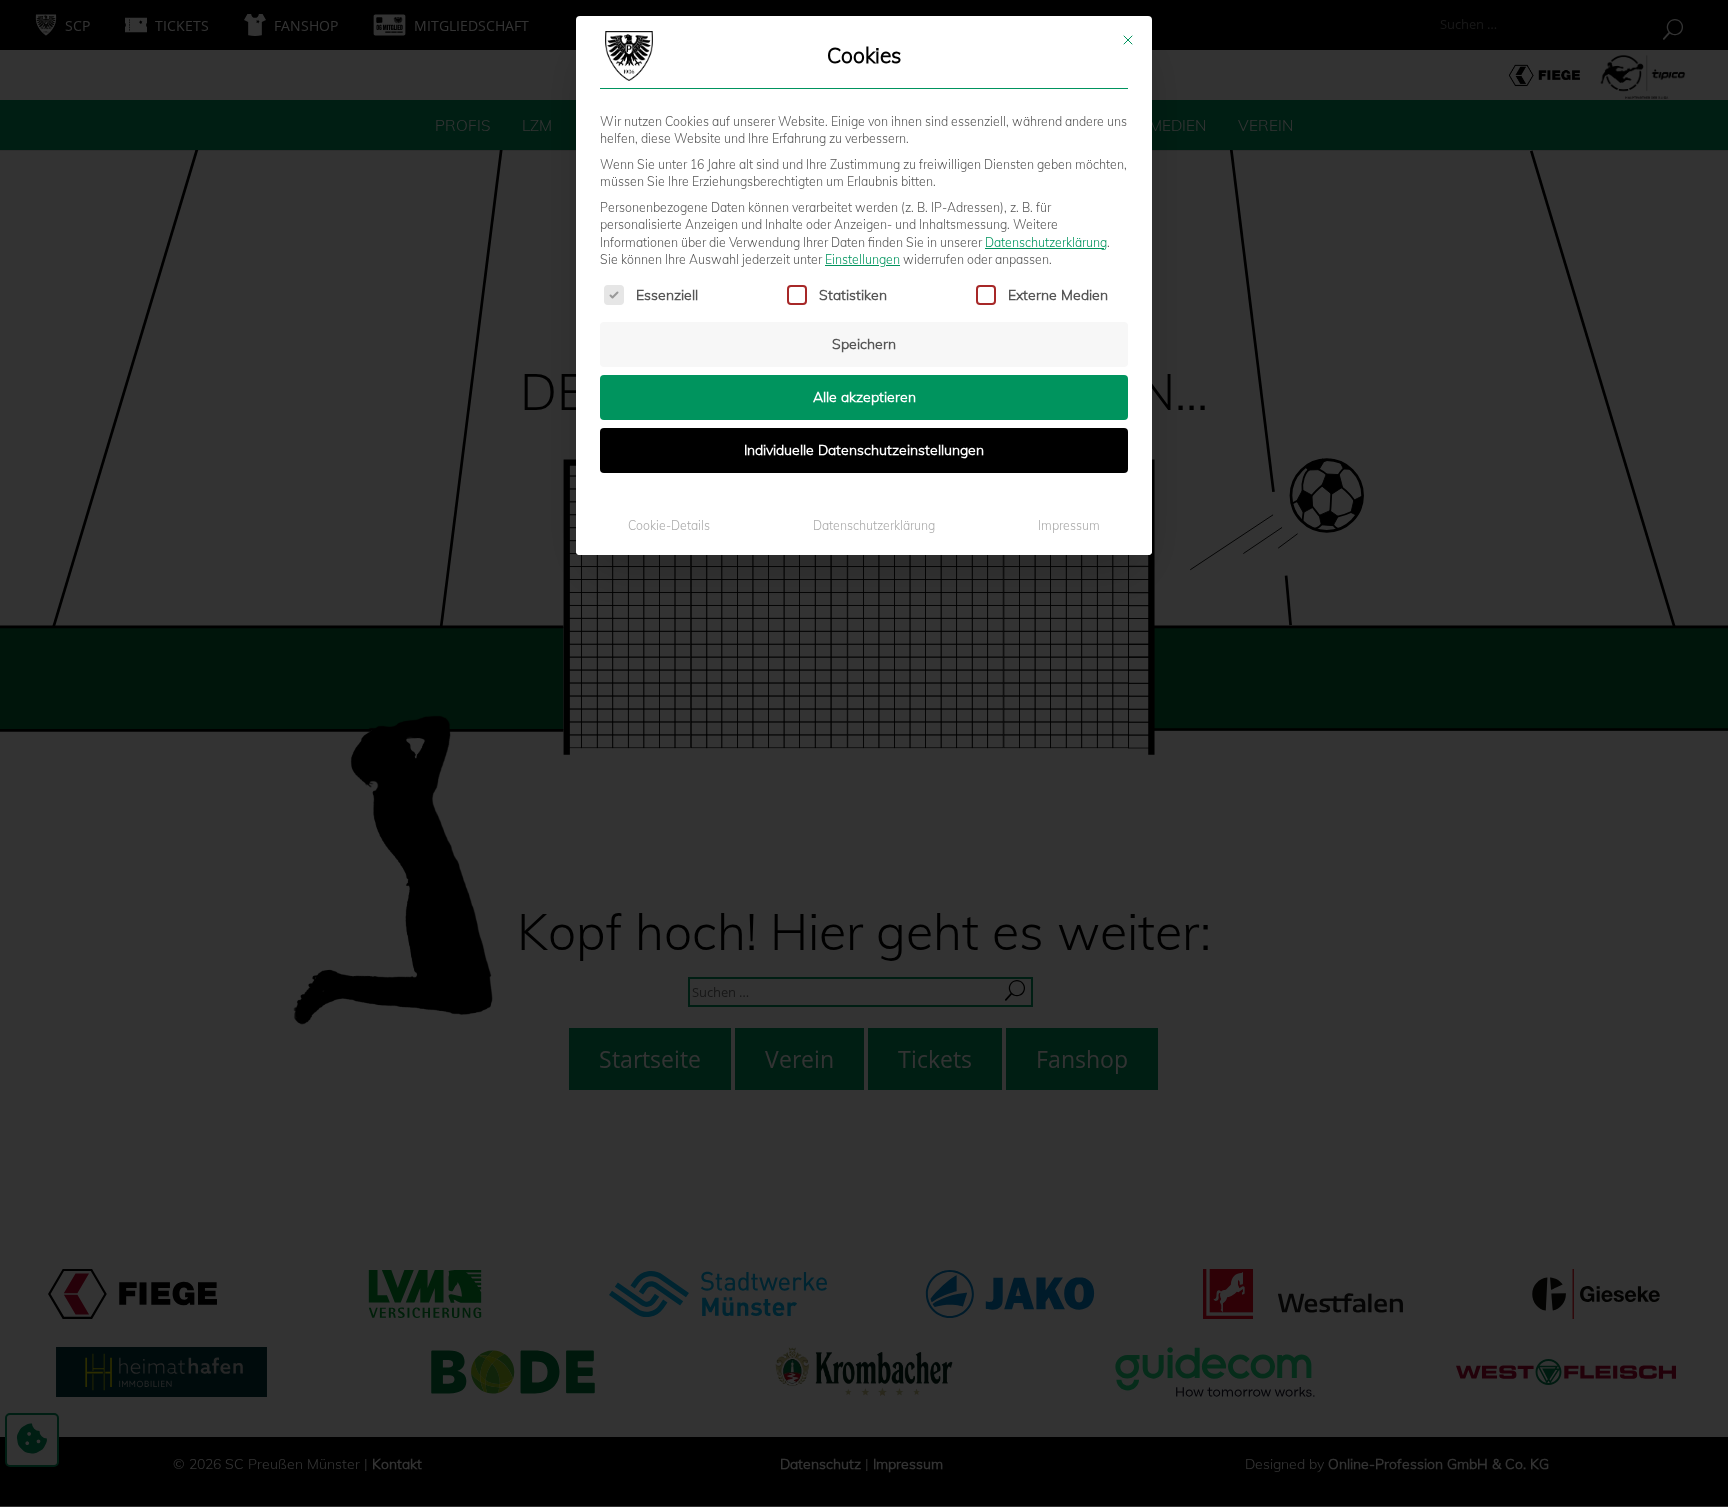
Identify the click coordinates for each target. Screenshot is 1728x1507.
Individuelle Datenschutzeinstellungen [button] (864, 450)
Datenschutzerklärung (1046, 242)
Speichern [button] (864, 344)
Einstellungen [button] (862, 259)
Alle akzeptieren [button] (864, 397)
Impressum (1069, 525)
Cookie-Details (669, 525)
